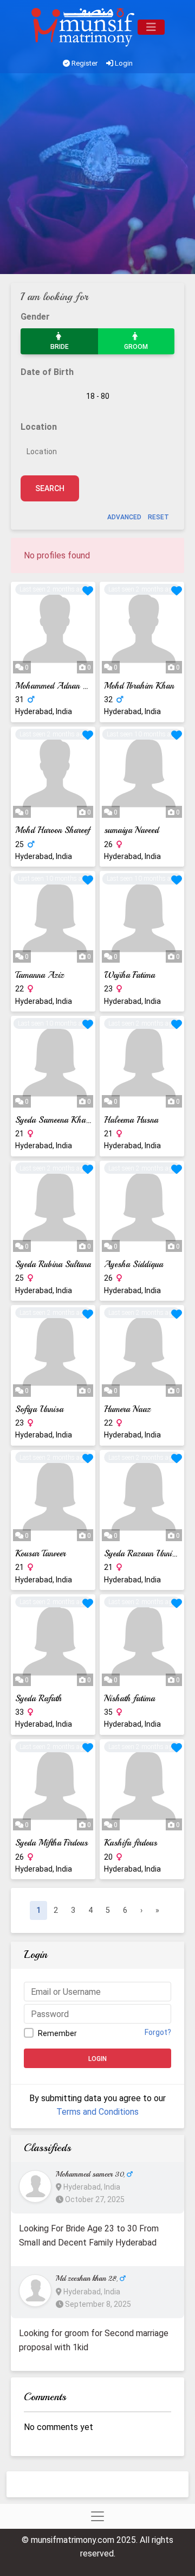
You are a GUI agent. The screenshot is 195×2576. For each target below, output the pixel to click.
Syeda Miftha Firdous (51, 1843)
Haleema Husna (131, 1120)
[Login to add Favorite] (88, 591)
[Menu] (151, 27)
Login (123, 63)
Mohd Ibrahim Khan (139, 686)
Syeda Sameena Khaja (53, 1120)
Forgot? (158, 2032)
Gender (35, 317)
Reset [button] (158, 517)
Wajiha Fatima (129, 975)
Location (39, 427)
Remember (57, 2033)
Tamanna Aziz (40, 975)
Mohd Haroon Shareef (53, 830)
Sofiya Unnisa (39, 1409)
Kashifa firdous (131, 1843)
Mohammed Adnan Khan (58, 686)
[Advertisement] (97, 176)
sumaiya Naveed (131, 830)
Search (50, 488)
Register (84, 63)
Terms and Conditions (97, 2112)
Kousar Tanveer (40, 1554)
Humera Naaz (127, 1409)
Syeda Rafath (38, 1699)
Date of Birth (47, 372)
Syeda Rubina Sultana (53, 1264)
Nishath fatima (129, 1699)
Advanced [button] (124, 517)
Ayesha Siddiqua (134, 1264)
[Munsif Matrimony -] (84, 27)
